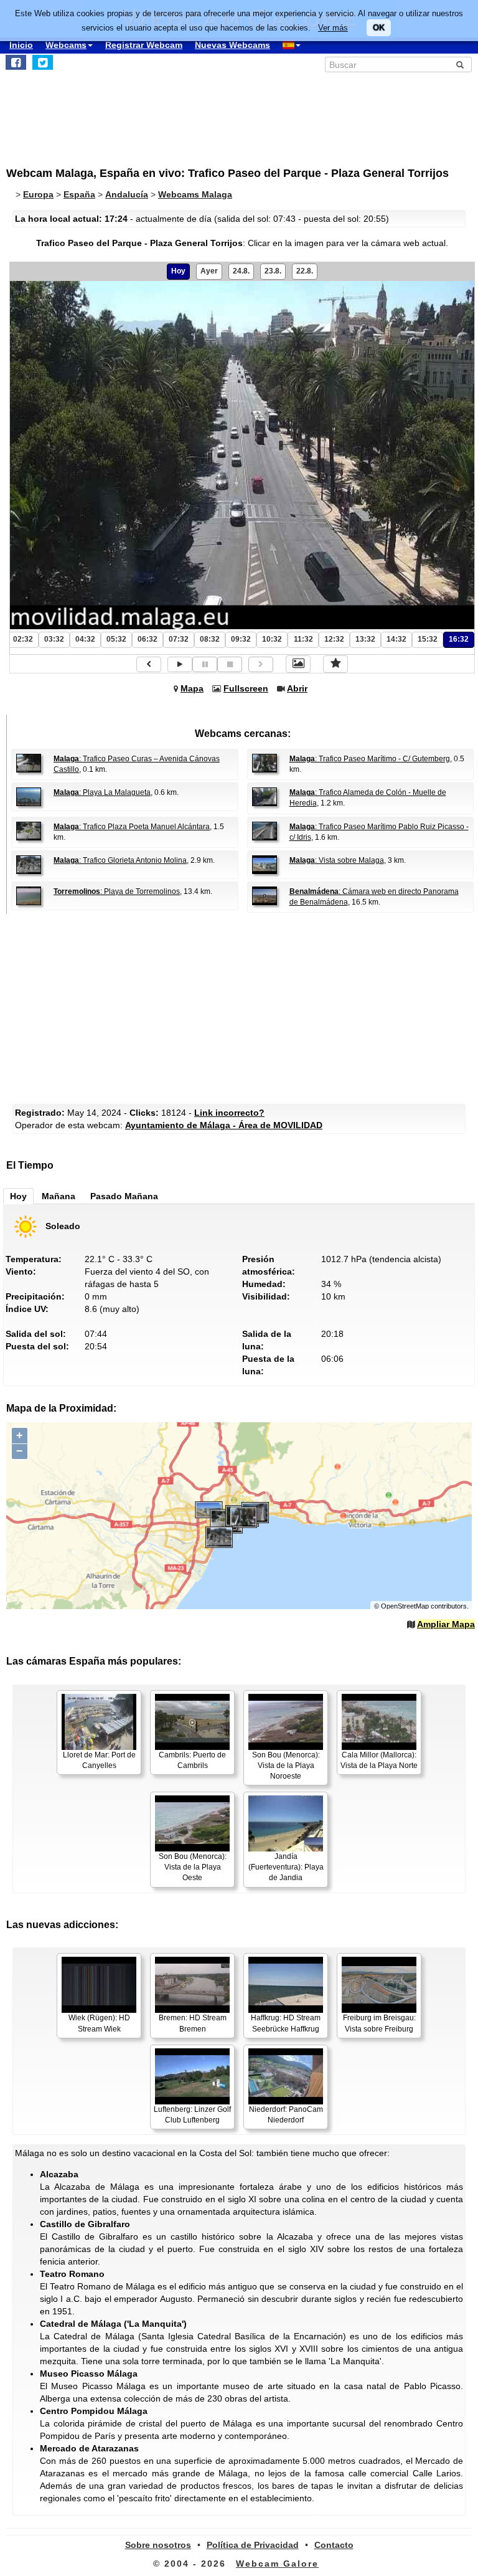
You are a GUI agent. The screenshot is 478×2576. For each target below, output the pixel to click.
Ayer (209, 271)
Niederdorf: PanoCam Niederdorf (286, 2115)
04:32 (85, 639)
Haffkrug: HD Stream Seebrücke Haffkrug (286, 2023)
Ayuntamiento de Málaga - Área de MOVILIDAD (224, 1125)
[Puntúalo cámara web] (335, 664)
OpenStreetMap (405, 1606)
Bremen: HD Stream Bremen (193, 2023)
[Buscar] (460, 65)
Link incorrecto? (229, 1113)
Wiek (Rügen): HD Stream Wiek (99, 2023)
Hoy (178, 271)
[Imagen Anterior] (149, 664)
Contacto (334, 2545)
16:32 (459, 639)
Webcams (66, 45)
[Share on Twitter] (43, 62)
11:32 (303, 639)
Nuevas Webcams (232, 45)
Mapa (192, 688)
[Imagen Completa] (298, 664)
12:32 (334, 639)
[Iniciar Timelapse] (180, 664)
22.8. (305, 271)
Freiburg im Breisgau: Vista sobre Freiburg (379, 2023)
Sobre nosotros (158, 2545)
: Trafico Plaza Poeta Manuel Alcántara (132, 827)
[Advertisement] (109, 113)
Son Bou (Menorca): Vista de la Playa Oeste (193, 1867)
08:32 (210, 639)
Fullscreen (246, 688)
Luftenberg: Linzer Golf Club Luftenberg (192, 2115)
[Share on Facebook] (16, 62)
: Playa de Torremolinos (117, 891)
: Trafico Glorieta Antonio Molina (120, 860)
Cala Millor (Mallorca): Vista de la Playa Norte (379, 1760)
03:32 (54, 639)
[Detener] (230, 664)
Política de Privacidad (253, 2545)
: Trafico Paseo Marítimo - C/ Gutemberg (370, 759)
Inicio (21, 45)
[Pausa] (205, 664)
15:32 (428, 639)
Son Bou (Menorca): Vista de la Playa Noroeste (286, 1766)
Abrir (297, 688)
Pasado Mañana (124, 1196)
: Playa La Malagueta (102, 792)
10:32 (272, 639)
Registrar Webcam (144, 45)
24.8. (241, 271)
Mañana (59, 1196)
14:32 (396, 639)
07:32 (179, 639)
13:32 (365, 639)
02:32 (23, 639)
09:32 (241, 639)
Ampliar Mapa (446, 1624)
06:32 (148, 639)
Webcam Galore (277, 2564)
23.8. (273, 271)
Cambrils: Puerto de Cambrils (192, 1760)
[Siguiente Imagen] (261, 664)
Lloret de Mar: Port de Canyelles (99, 1760)
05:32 (116, 639)
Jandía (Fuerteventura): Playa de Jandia (286, 1867)
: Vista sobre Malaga (337, 860)
